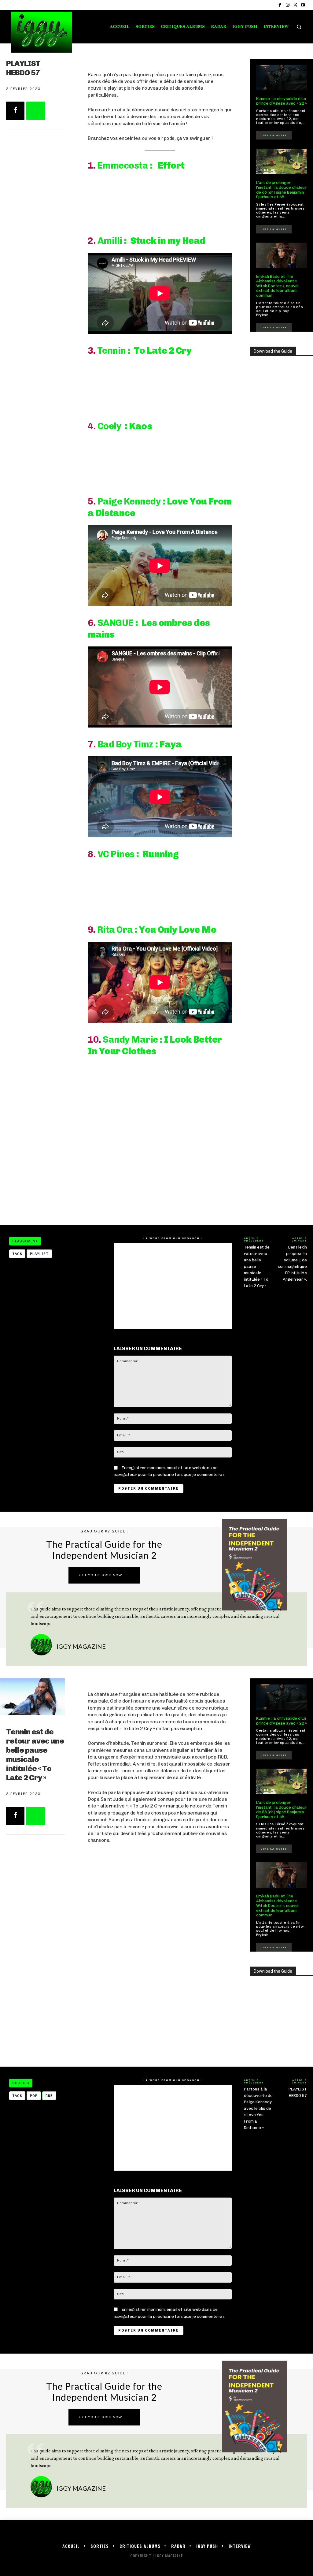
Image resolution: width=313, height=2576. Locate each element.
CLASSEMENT (25, 1241)
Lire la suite (274, 135)
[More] (36, 111)
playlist (39, 1254)
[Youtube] (303, 5)
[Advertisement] (160, 1167)
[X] (295, 5)
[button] (299, 27)
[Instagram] (287, 5)
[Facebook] (280, 5)
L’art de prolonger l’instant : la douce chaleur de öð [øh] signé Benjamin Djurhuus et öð (281, 190)
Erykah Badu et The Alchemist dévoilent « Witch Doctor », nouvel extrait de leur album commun (277, 286)
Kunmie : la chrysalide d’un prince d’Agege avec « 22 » (282, 101)
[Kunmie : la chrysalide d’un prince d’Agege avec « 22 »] (282, 78)
